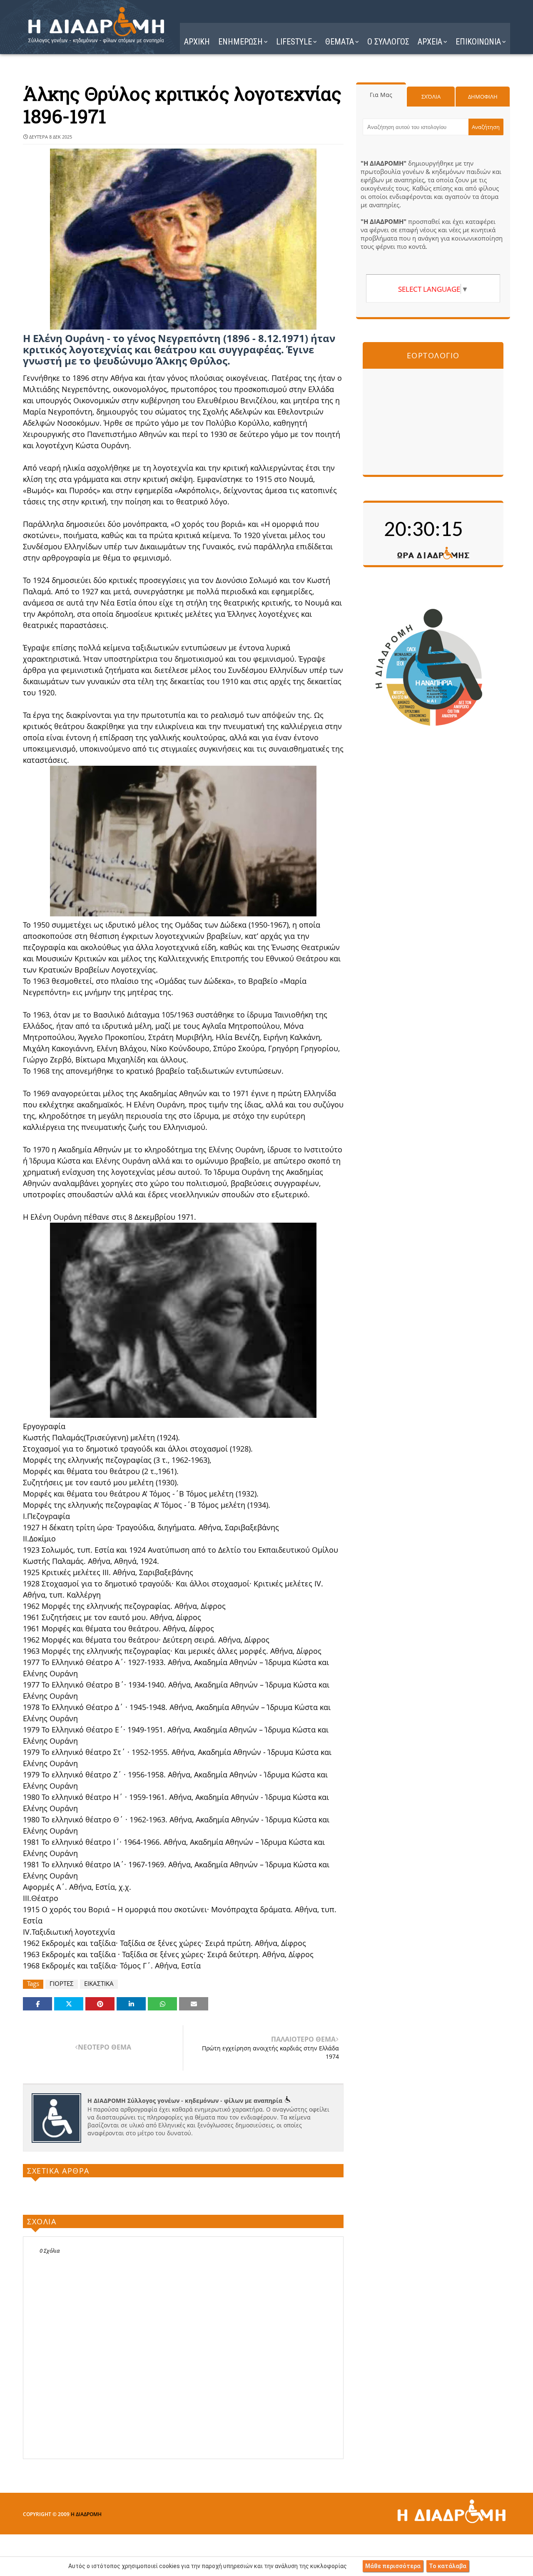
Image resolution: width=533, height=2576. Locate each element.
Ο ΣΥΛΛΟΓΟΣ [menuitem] (388, 42)
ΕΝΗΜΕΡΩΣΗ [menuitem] (240, 42)
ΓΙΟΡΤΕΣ (62, 1984)
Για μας (381, 95)
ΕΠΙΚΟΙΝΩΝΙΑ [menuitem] (478, 42)
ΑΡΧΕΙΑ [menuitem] (430, 42)
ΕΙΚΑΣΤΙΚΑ (99, 1984)
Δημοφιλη (483, 97)
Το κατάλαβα (448, 2566)
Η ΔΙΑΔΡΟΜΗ (86, 2514)
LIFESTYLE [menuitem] (294, 42)
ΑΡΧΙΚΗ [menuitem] (197, 42)
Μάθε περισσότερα (393, 2566)
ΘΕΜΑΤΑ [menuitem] (340, 42)
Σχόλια (431, 97)
